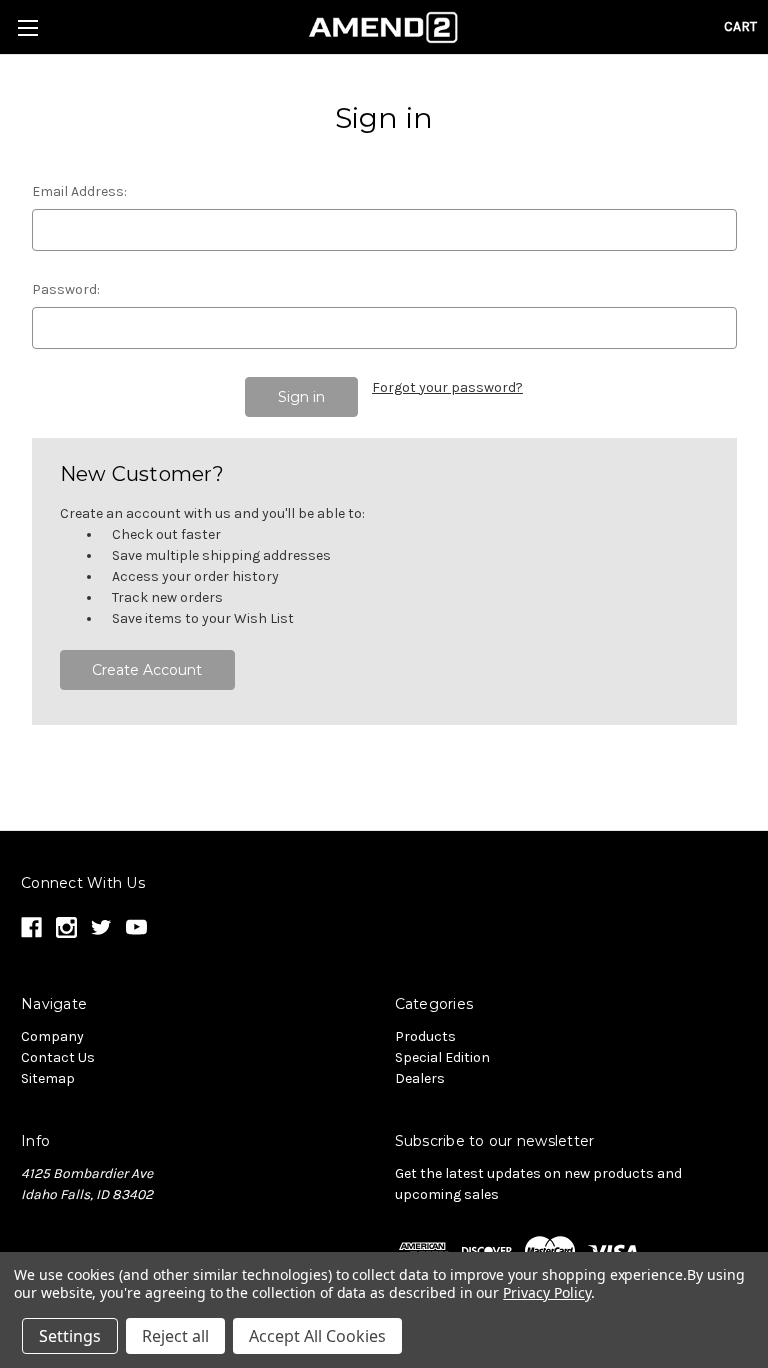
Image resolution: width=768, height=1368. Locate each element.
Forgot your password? (447, 387)
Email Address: (79, 191)
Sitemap (48, 1078)
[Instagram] (66, 927)
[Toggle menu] (27, 27)
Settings (70, 1336)
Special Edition (442, 1057)
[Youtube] (136, 927)
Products (425, 1036)
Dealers (420, 1078)
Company (52, 1036)
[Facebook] (31, 927)
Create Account (147, 670)
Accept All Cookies (317, 1336)
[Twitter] (101, 927)
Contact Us (58, 1057)
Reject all (175, 1336)
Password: (66, 289)
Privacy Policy (546, 1292)
